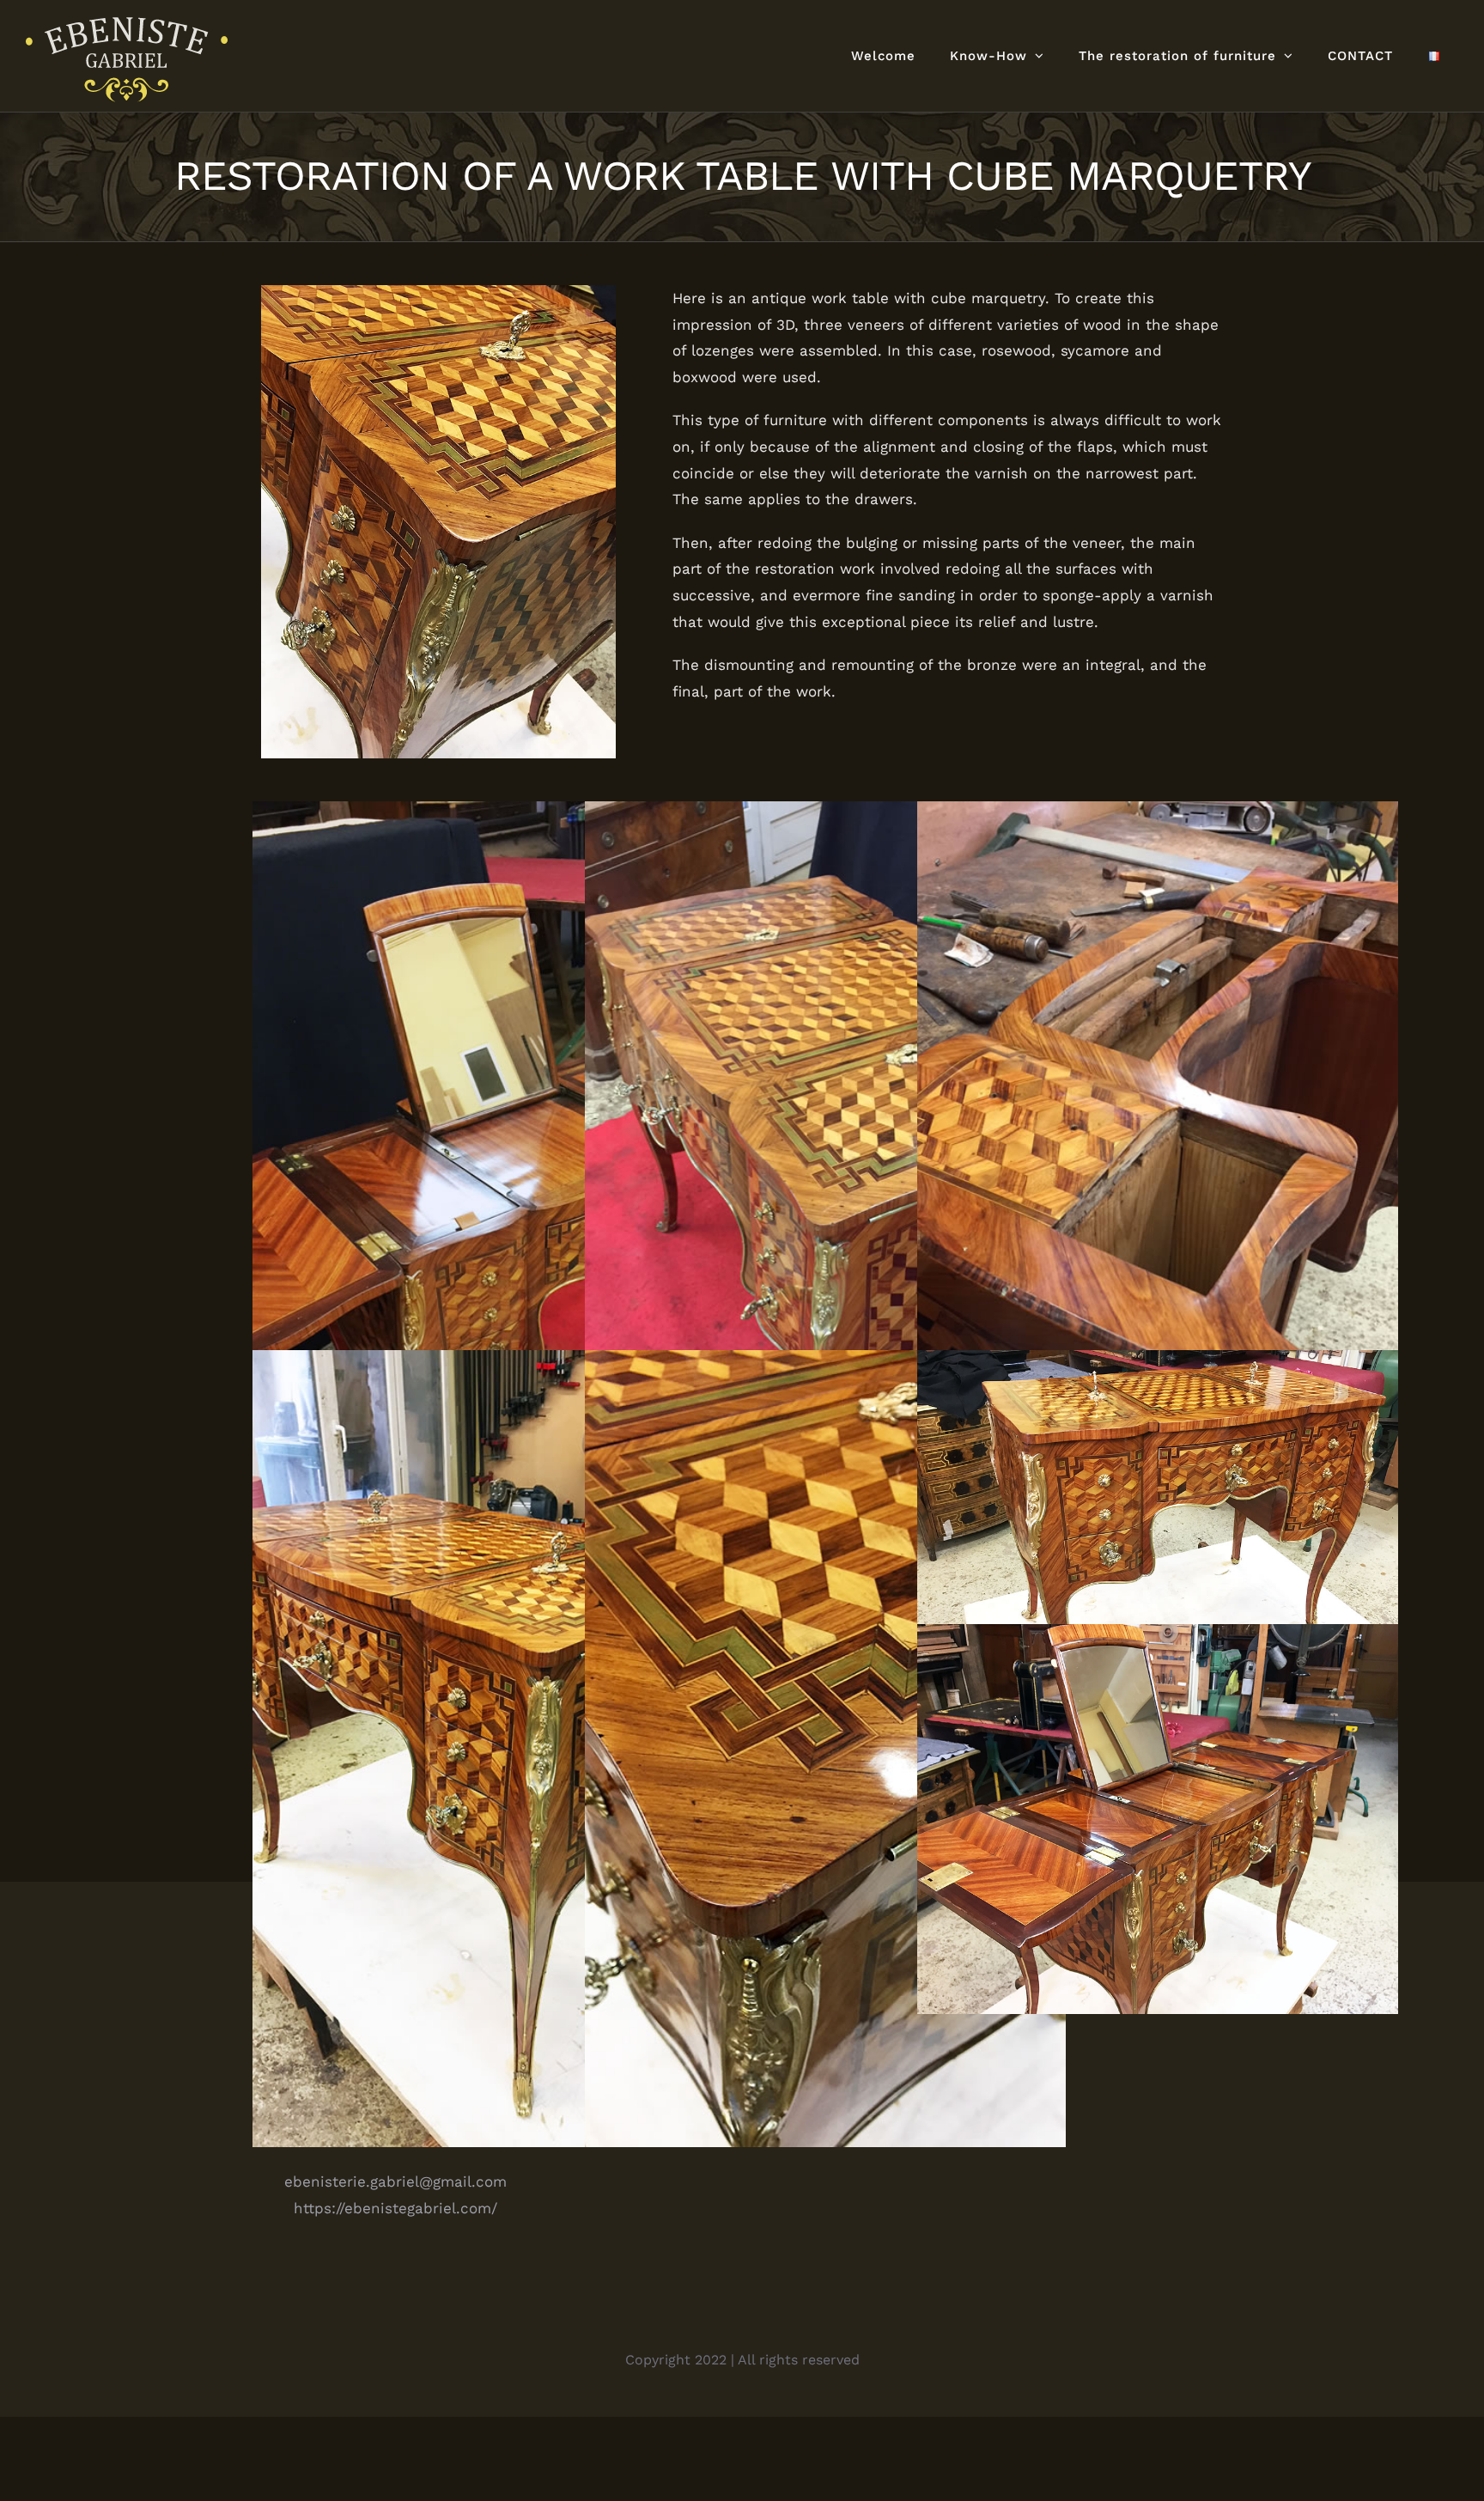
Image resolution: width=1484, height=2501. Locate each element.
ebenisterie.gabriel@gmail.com (395, 2182)
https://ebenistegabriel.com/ (395, 2208)
